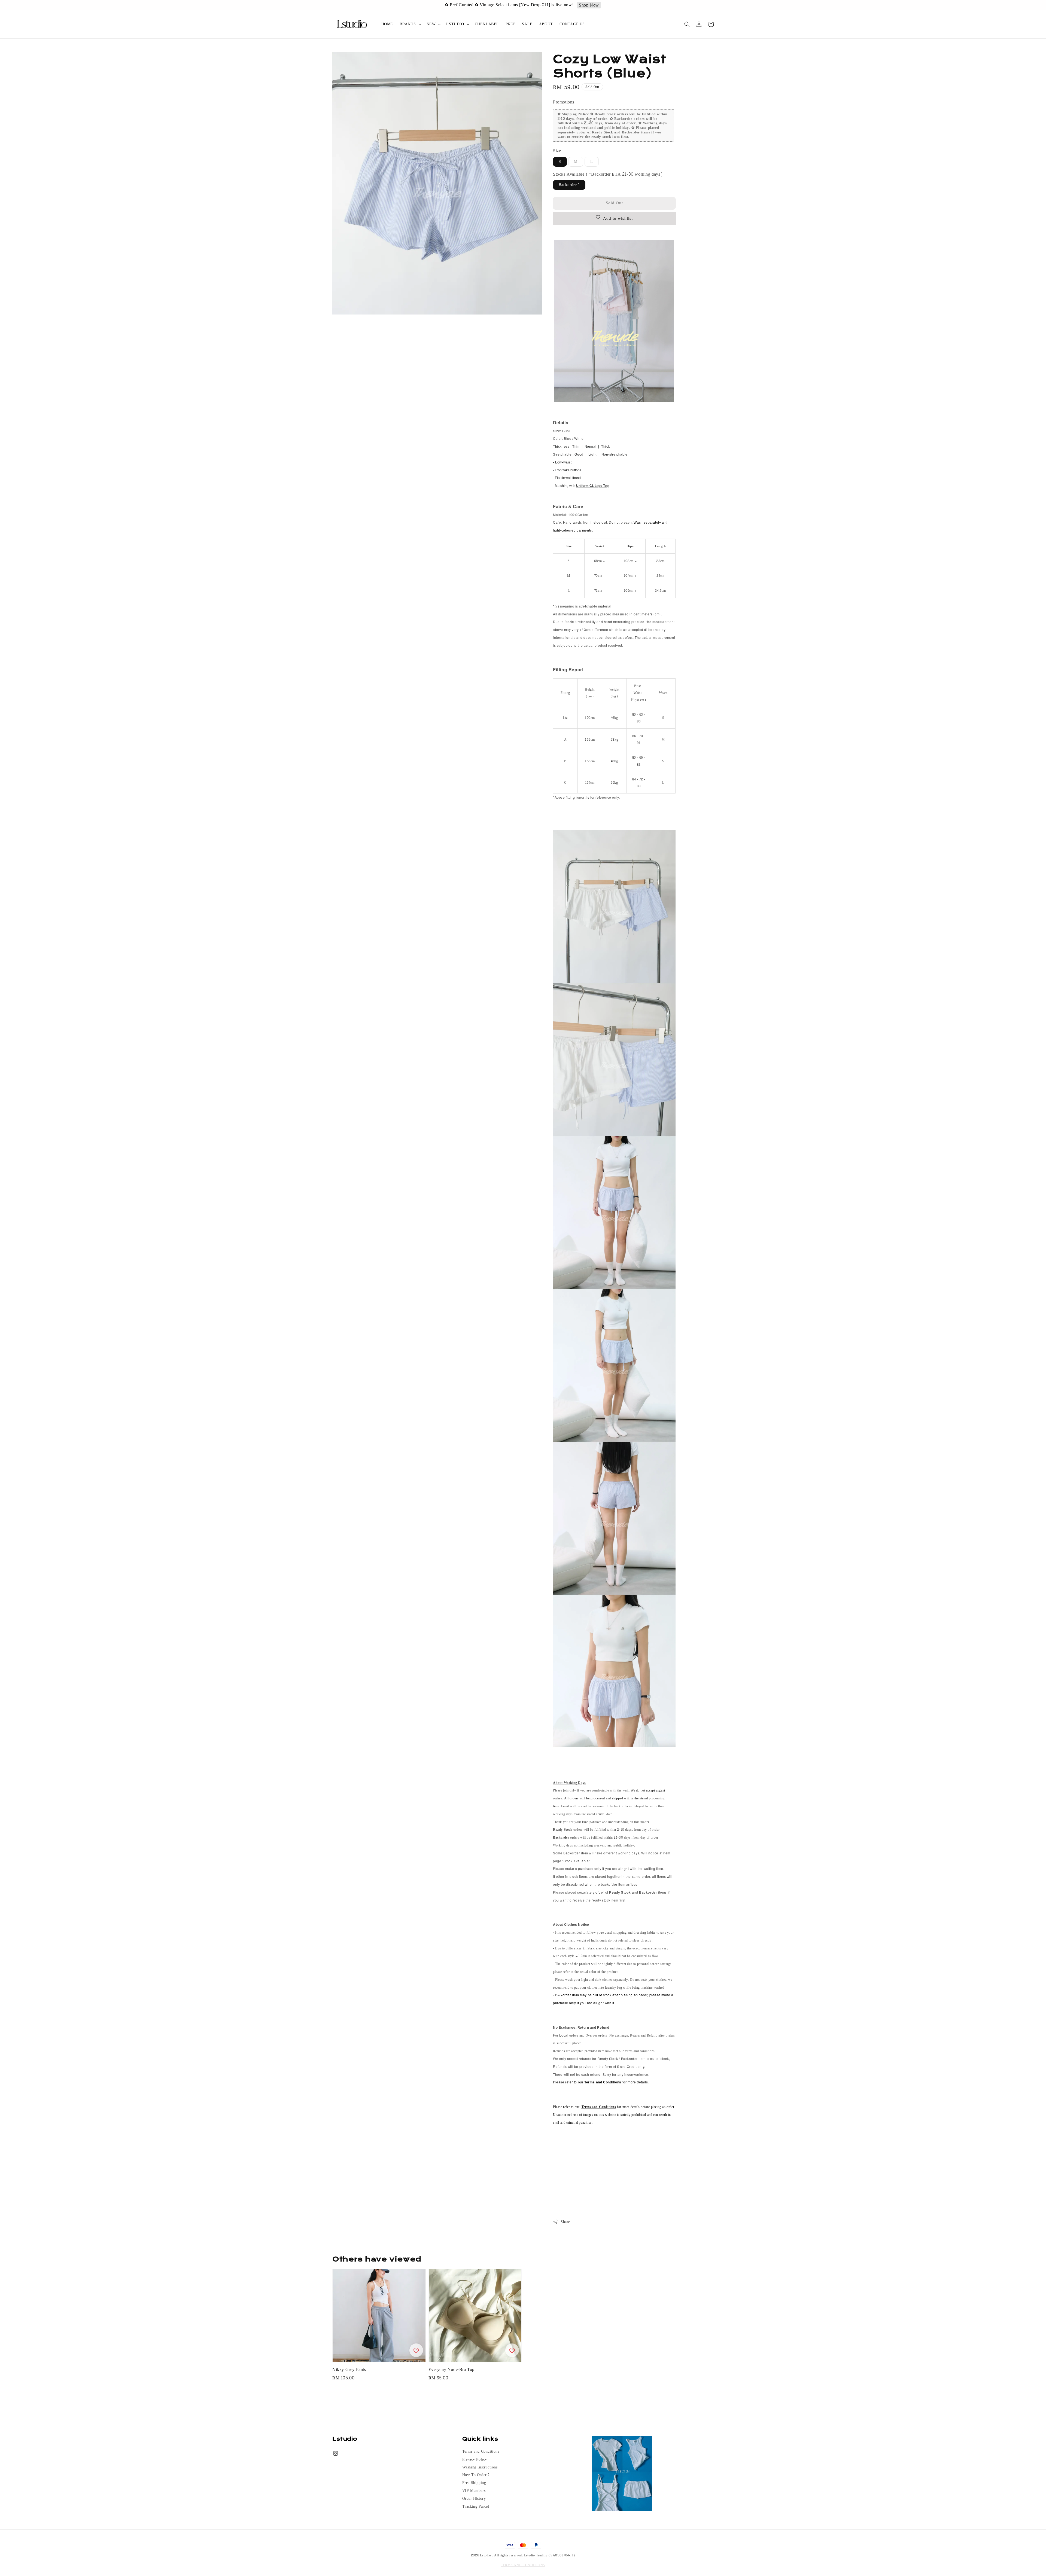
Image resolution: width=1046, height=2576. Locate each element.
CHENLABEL (487, 24)
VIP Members (474, 2491)
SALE (527, 24)
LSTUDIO (455, 24)
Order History (474, 2499)
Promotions (564, 102)
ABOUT (546, 24)
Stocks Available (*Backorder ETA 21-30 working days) (608, 174)
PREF (510, 24)
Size (557, 151)
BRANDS (408, 24)
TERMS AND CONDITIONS (523, 2565)
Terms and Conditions (481, 2452)
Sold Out (614, 203)
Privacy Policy (475, 2459)
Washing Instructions (480, 2467)
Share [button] (565, 2222)
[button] (687, 24)
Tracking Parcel (476, 2507)
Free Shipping (474, 2483)
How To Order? (476, 2475)
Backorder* (569, 185)
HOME (387, 24)
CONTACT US (572, 24)
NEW (431, 24)
